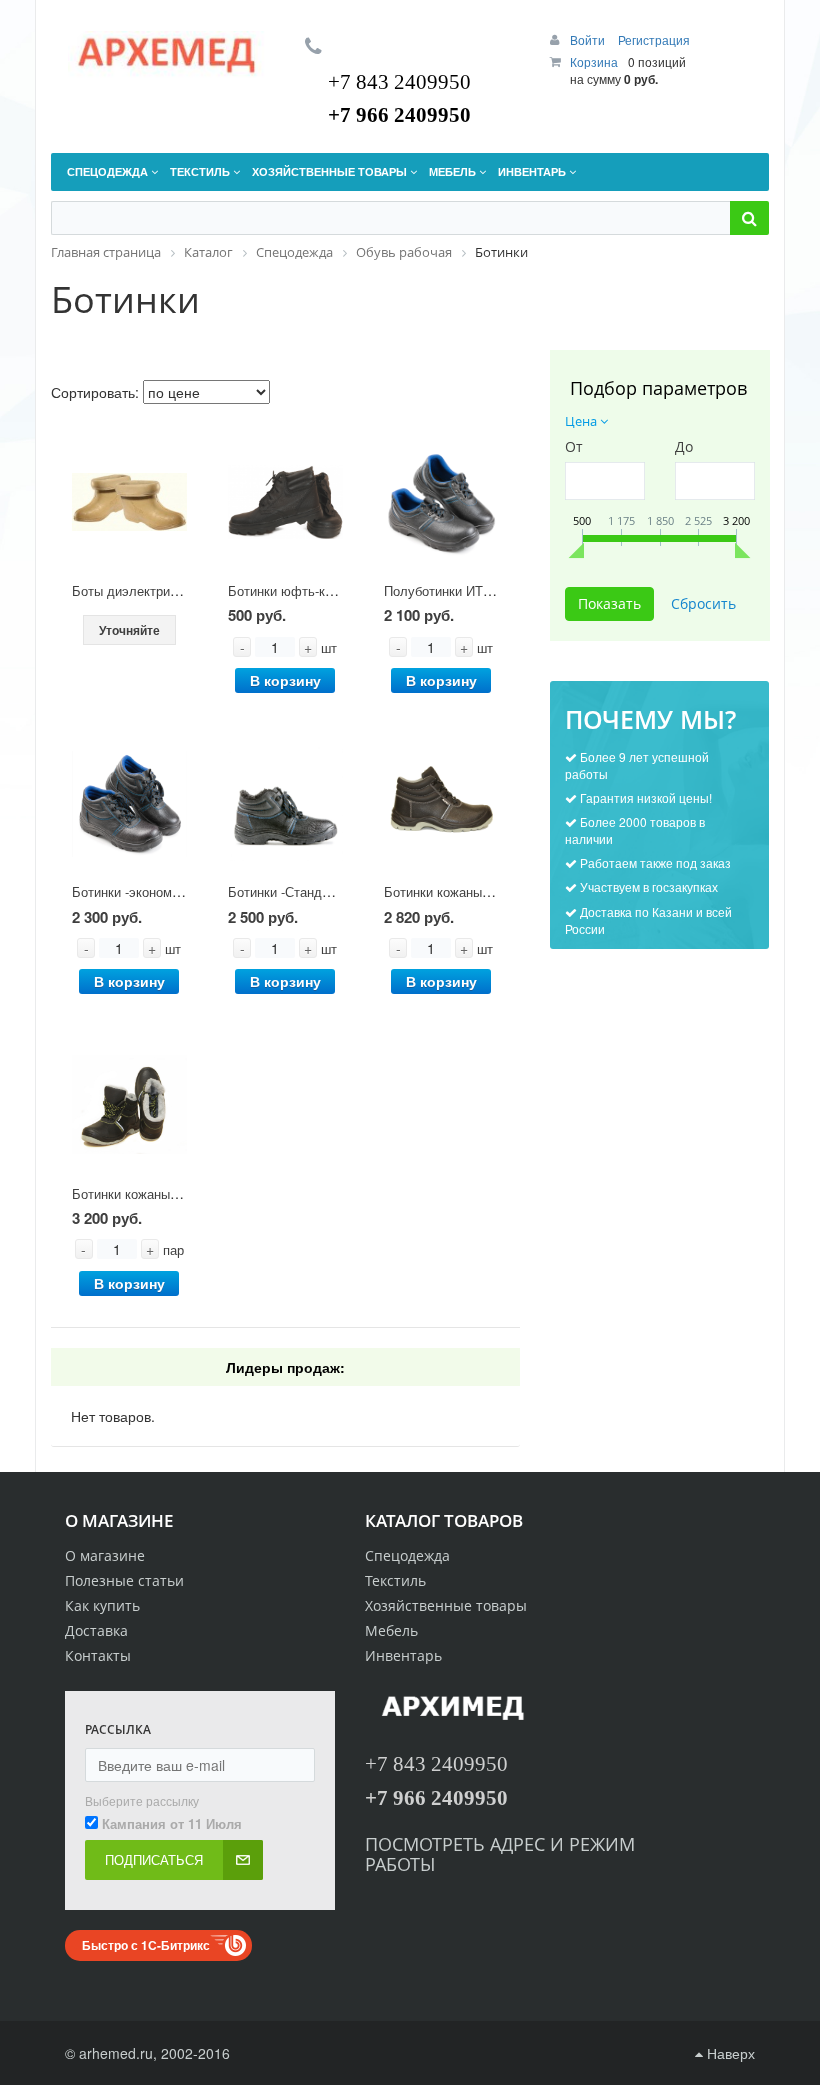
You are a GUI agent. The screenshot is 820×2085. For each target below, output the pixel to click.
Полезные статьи (124, 1580)
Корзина (594, 61)
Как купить (102, 1605)
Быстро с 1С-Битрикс (146, 1945)
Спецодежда (407, 1555)
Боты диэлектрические (141, 590)
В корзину (285, 680)
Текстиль (395, 1580)
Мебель (391, 1630)
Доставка (96, 1630)
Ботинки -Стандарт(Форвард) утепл (335, 891)
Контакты (98, 1655)
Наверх (729, 2053)
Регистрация (654, 39)
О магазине (105, 1555)
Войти (589, 39)
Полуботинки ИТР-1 (443, 590)
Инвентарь (403, 1655)
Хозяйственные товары (446, 1605)
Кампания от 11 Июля (172, 1824)
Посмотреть (427, 1844)
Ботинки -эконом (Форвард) (154, 891)
